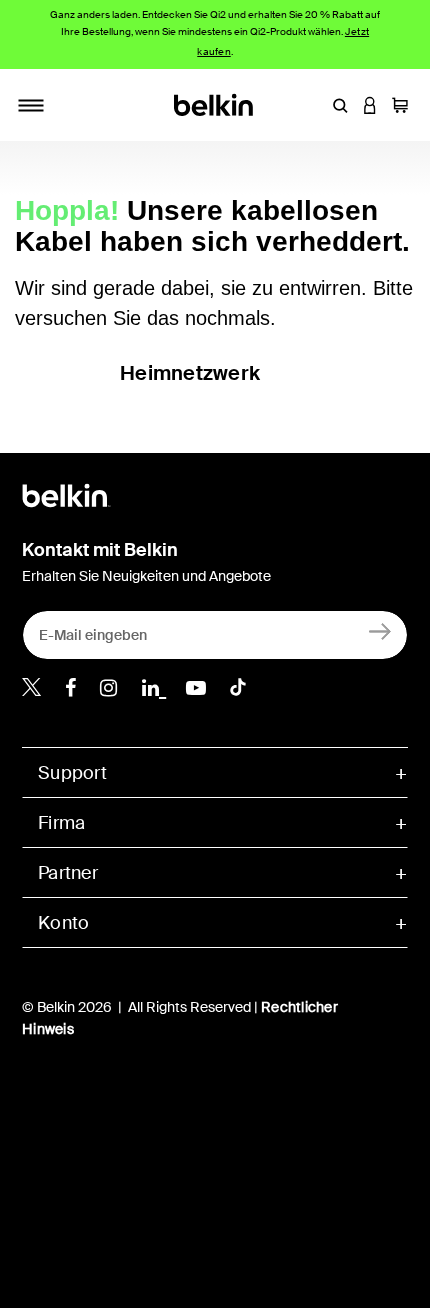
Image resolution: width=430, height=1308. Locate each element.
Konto (63, 923)
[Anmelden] (380, 630)
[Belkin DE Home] (215, 103)
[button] (340, 105)
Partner (68, 873)
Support (72, 773)
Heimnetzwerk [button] (190, 373)
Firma (61, 823)
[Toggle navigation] (31, 105)
